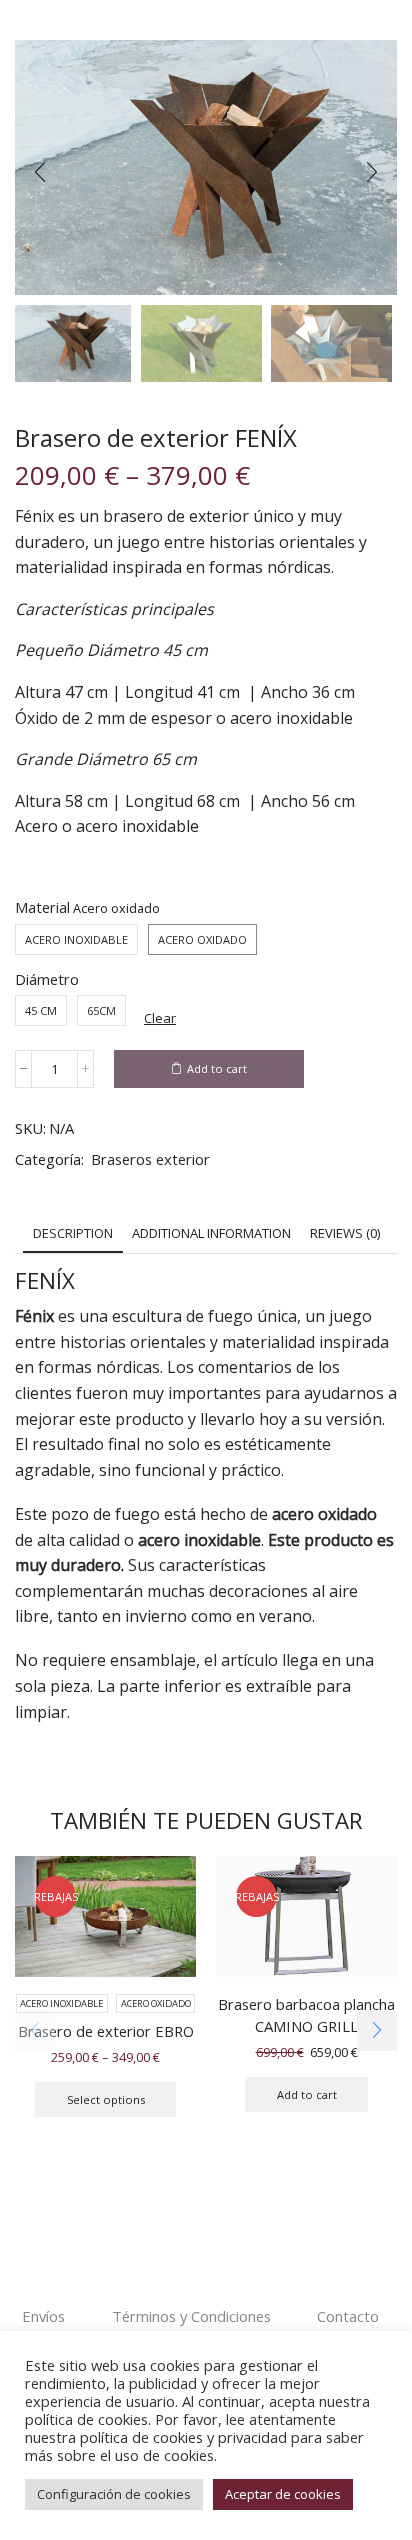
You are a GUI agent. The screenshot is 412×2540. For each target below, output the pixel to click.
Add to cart (217, 1068)
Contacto (348, 2316)
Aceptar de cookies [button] (283, 2494)
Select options (106, 2099)
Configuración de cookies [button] (114, 2494)
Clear (160, 1018)
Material (42, 907)
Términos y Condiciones (191, 2316)
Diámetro (47, 979)
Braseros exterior (150, 1159)
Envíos (43, 2316)
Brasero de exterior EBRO (106, 2031)
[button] (40, 173)
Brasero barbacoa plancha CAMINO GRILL (306, 2015)
